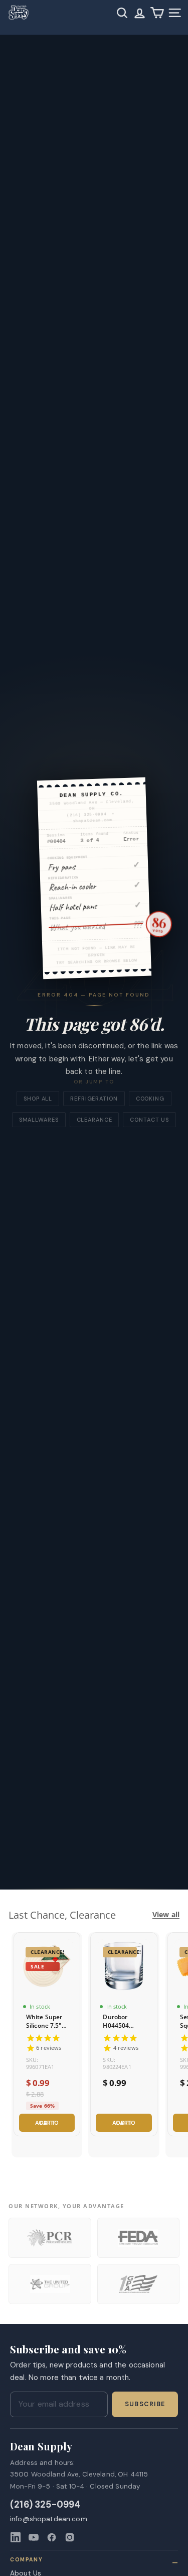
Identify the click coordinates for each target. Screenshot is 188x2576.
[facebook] (52, 2537)
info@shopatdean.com (49, 2519)
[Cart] (157, 13)
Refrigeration (94, 1099)
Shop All (38, 1099)
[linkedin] (16, 2537)
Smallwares (39, 1120)
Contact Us (149, 1120)
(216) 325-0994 (45, 2505)
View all (166, 1915)
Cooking (150, 1099)
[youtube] (34, 2537)
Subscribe (145, 2404)
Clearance (95, 1120)
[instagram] (70, 2537)
